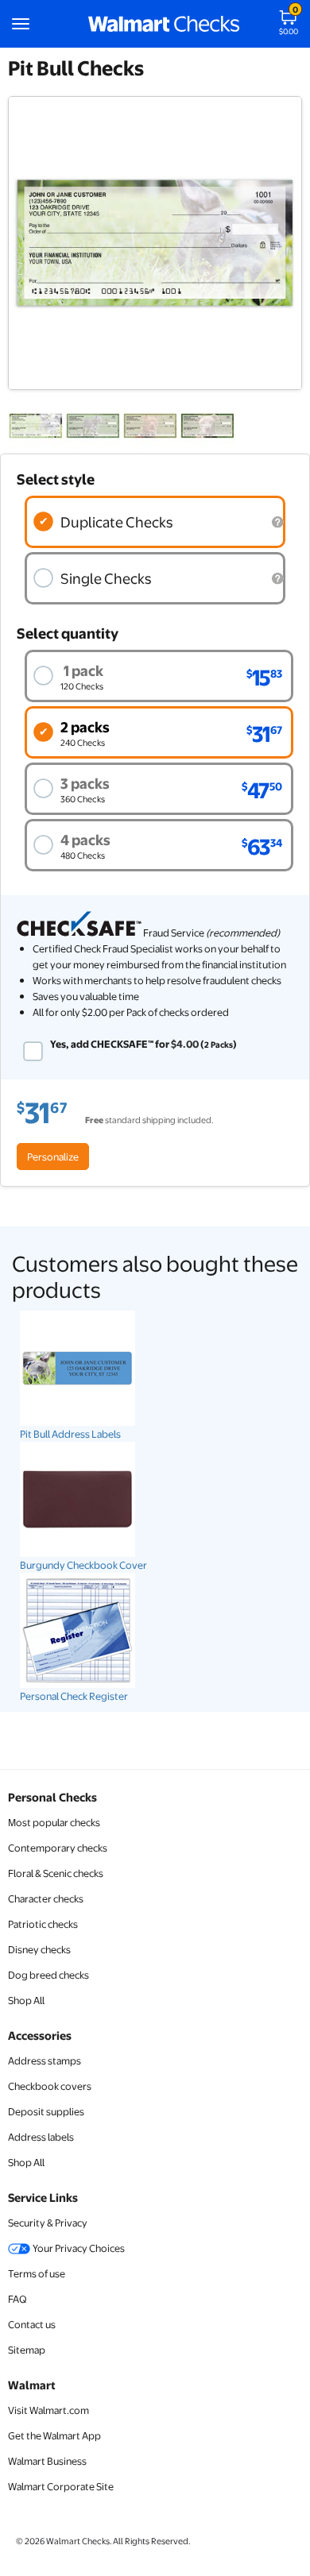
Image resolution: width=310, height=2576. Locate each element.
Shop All (26, 2000)
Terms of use (37, 2273)
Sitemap (27, 2350)
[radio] (155, 522)
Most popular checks (54, 1822)
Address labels (41, 2137)
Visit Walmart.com (48, 2410)
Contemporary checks (58, 1848)
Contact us (32, 2324)
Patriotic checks (43, 1924)
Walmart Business (47, 2461)
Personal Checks (52, 1797)
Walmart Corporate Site (61, 2486)
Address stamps (45, 2060)
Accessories (40, 2035)
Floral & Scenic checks (56, 1873)
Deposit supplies (46, 2111)
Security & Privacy (48, 2223)
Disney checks (39, 1949)
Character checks (46, 1898)
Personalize (53, 1157)
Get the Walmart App (54, 2435)
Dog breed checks (48, 1975)
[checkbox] (33, 1051)
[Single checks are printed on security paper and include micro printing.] (277, 579)
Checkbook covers (50, 2086)
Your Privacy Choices (78, 2248)
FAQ (17, 2299)
